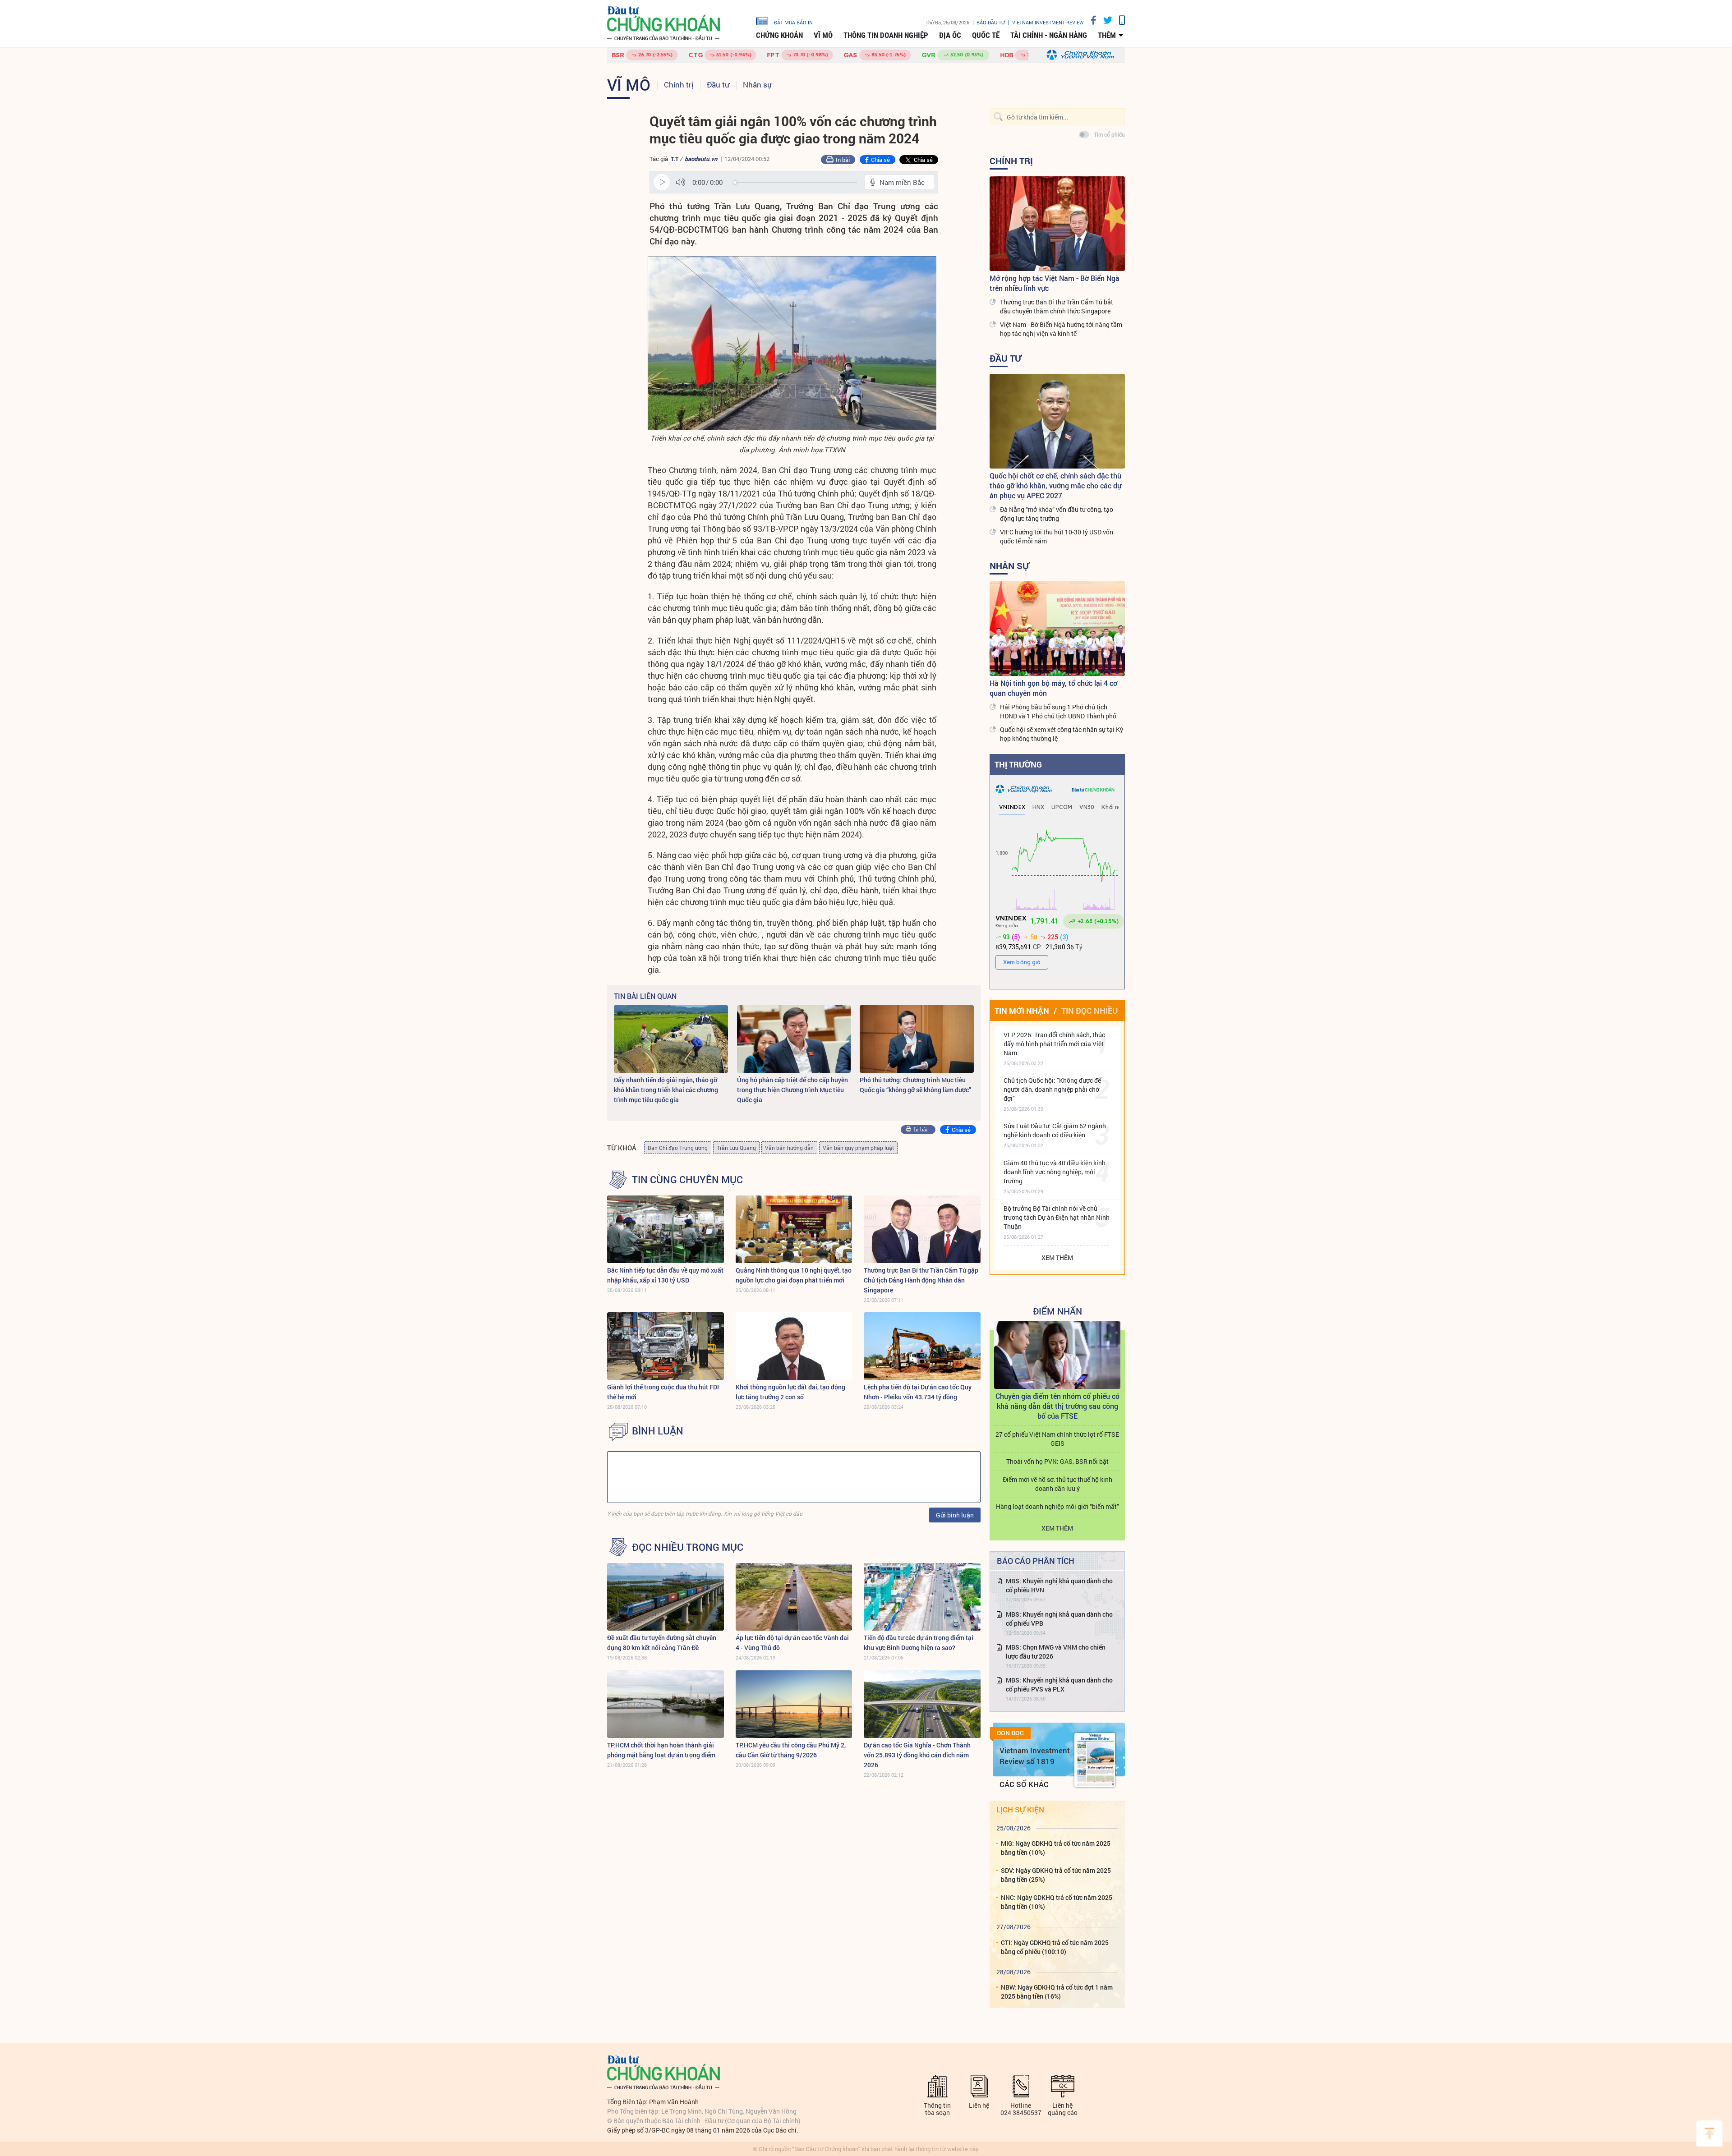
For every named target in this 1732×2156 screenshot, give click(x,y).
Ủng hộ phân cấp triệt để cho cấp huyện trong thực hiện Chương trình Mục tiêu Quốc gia (792, 1090)
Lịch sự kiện (1020, 1809)
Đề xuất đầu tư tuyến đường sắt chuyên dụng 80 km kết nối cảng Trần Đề (662, 1643)
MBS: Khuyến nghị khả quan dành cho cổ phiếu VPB (1059, 1619)
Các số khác (1024, 1784)
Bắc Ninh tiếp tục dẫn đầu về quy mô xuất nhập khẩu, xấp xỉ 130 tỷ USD (665, 1275)
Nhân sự (757, 85)
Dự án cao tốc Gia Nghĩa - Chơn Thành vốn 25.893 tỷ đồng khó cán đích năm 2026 (917, 1755)
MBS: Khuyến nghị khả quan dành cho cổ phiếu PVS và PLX (1059, 1685)
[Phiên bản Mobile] (1119, 20)
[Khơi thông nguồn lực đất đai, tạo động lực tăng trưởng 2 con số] (794, 1346)
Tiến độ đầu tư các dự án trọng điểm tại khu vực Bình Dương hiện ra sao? (919, 1643)
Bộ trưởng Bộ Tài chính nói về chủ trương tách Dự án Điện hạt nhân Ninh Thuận (1057, 1217)
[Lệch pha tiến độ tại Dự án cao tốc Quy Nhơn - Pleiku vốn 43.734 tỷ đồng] (922, 1346)
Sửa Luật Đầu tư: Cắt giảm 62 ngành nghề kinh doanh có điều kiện (1055, 1130)
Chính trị (679, 85)
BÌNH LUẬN (658, 1431)
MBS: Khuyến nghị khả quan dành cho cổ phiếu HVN (1059, 1585)
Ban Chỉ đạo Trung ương (678, 1148)
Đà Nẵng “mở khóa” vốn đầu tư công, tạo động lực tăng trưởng (1057, 514)
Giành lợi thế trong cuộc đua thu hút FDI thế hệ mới (663, 1392)
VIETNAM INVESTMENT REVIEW (1048, 22)
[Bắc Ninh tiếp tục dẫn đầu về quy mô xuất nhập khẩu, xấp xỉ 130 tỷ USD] (666, 1229)
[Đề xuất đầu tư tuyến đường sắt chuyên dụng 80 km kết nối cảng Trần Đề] (666, 1597)
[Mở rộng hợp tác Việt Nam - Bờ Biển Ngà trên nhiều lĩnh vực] (1057, 224)
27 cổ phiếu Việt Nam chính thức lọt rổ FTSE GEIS (1057, 1439)
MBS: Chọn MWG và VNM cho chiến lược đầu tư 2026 (1056, 1652)
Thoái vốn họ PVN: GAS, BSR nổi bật (1057, 1461)
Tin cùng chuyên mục (687, 1180)
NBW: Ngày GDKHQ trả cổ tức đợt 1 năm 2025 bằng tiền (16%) (1057, 1992)
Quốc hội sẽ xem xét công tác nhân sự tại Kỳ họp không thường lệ (1062, 734)
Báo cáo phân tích (1036, 1561)
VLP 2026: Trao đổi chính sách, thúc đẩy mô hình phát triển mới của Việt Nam (1054, 1044)
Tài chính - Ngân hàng (1049, 35)
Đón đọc (1010, 1733)
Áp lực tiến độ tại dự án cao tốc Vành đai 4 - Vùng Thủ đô (792, 1643)
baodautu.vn (701, 159)
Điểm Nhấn (1057, 1311)
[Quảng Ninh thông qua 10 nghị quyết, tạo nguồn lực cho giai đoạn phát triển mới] (794, 1229)
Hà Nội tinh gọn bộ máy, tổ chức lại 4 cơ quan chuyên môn (1053, 688)
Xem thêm (1057, 1257)
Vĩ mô (823, 35)
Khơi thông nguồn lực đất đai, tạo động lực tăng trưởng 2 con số (790, 1392)
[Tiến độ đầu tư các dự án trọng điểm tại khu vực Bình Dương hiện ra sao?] (922, 1597)
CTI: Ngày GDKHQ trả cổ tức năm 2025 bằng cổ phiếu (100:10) (1055, 1947)
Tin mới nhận (1022, 1011)
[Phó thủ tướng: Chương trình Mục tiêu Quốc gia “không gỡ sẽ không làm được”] (917, 1039)
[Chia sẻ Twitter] (1104, 20)
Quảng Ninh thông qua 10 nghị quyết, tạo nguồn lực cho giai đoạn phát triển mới (794, 1275)
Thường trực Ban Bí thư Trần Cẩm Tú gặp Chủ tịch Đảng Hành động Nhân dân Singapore (921, 1280)
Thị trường (1018, 764)
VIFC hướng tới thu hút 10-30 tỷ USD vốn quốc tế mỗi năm (1057, 536)
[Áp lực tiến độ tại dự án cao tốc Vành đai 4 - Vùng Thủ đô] (794, 1597)
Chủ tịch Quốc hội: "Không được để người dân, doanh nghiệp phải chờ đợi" (1052, 1089)
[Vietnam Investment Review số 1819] (1095, 1760)
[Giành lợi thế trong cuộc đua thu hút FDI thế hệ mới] (666, 1346)
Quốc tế (986, 35)
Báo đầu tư (991, 22)
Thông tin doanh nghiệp (886, 35)
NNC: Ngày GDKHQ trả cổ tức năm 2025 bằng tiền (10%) (1057, 1902)
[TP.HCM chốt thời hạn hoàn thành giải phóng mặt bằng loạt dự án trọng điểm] (666, 1704)
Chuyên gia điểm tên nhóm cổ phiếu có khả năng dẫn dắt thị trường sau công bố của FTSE (1057, 1406)
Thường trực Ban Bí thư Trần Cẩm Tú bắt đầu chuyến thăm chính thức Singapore (1057, 306)
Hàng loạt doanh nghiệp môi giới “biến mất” (1057, 1506)
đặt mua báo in (793, 22)
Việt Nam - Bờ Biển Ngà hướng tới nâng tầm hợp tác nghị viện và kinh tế (1061, 329)
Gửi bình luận (955, 1515)
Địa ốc (950, 35)
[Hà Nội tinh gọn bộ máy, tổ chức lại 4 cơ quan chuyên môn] (1057, 629)
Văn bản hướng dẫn (789, 1148)
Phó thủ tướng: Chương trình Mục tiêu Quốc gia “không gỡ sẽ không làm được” (915, 1085)
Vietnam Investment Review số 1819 (1035, 1756)
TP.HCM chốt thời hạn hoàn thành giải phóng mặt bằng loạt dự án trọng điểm (661, 1750)
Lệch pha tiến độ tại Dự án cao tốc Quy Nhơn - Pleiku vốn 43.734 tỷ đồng (918, 1392)
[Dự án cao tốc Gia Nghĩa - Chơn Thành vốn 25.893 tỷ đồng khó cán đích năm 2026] (922, 1704)
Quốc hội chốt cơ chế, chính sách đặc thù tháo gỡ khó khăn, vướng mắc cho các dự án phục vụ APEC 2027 (1055, 485)
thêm (1107, 35)
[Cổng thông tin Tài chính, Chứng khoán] (663, 24)
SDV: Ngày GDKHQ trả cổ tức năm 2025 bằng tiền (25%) (1056, 1875)
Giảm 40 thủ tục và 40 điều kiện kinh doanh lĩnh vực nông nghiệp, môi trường (1055, 1172)
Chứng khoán (779, 35)
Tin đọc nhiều (1089, 1011)
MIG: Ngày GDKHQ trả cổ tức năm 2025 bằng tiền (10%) (1056, 1848)
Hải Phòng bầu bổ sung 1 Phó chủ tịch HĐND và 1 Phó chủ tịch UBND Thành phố (1058, 711)
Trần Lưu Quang (736, 1148)
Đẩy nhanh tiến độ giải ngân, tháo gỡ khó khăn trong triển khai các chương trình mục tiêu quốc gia (666, 1090)
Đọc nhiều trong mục (688, 1547)
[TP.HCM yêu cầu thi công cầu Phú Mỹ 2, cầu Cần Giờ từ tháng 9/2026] (794, 1704)
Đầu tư (718, 85)
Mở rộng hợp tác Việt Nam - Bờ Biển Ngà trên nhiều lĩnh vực (1055, 283)
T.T (675, 159)
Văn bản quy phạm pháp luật (858, 1148)
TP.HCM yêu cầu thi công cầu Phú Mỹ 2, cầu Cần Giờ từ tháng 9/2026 (791, 1750)
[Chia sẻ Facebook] (1090, 20)
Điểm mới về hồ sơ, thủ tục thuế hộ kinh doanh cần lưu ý (1057, 1484)
